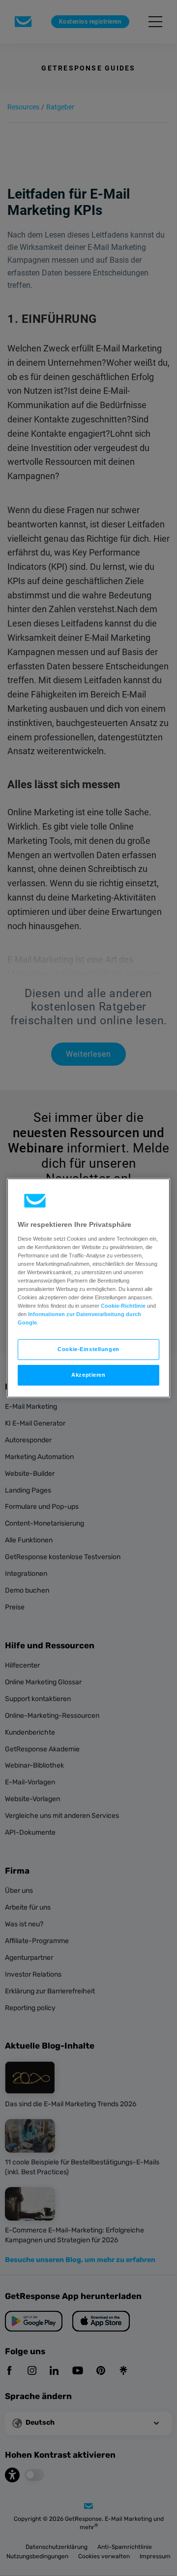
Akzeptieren (88, 1375)
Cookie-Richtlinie (123, 1306)
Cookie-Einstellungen (88, 1349)
